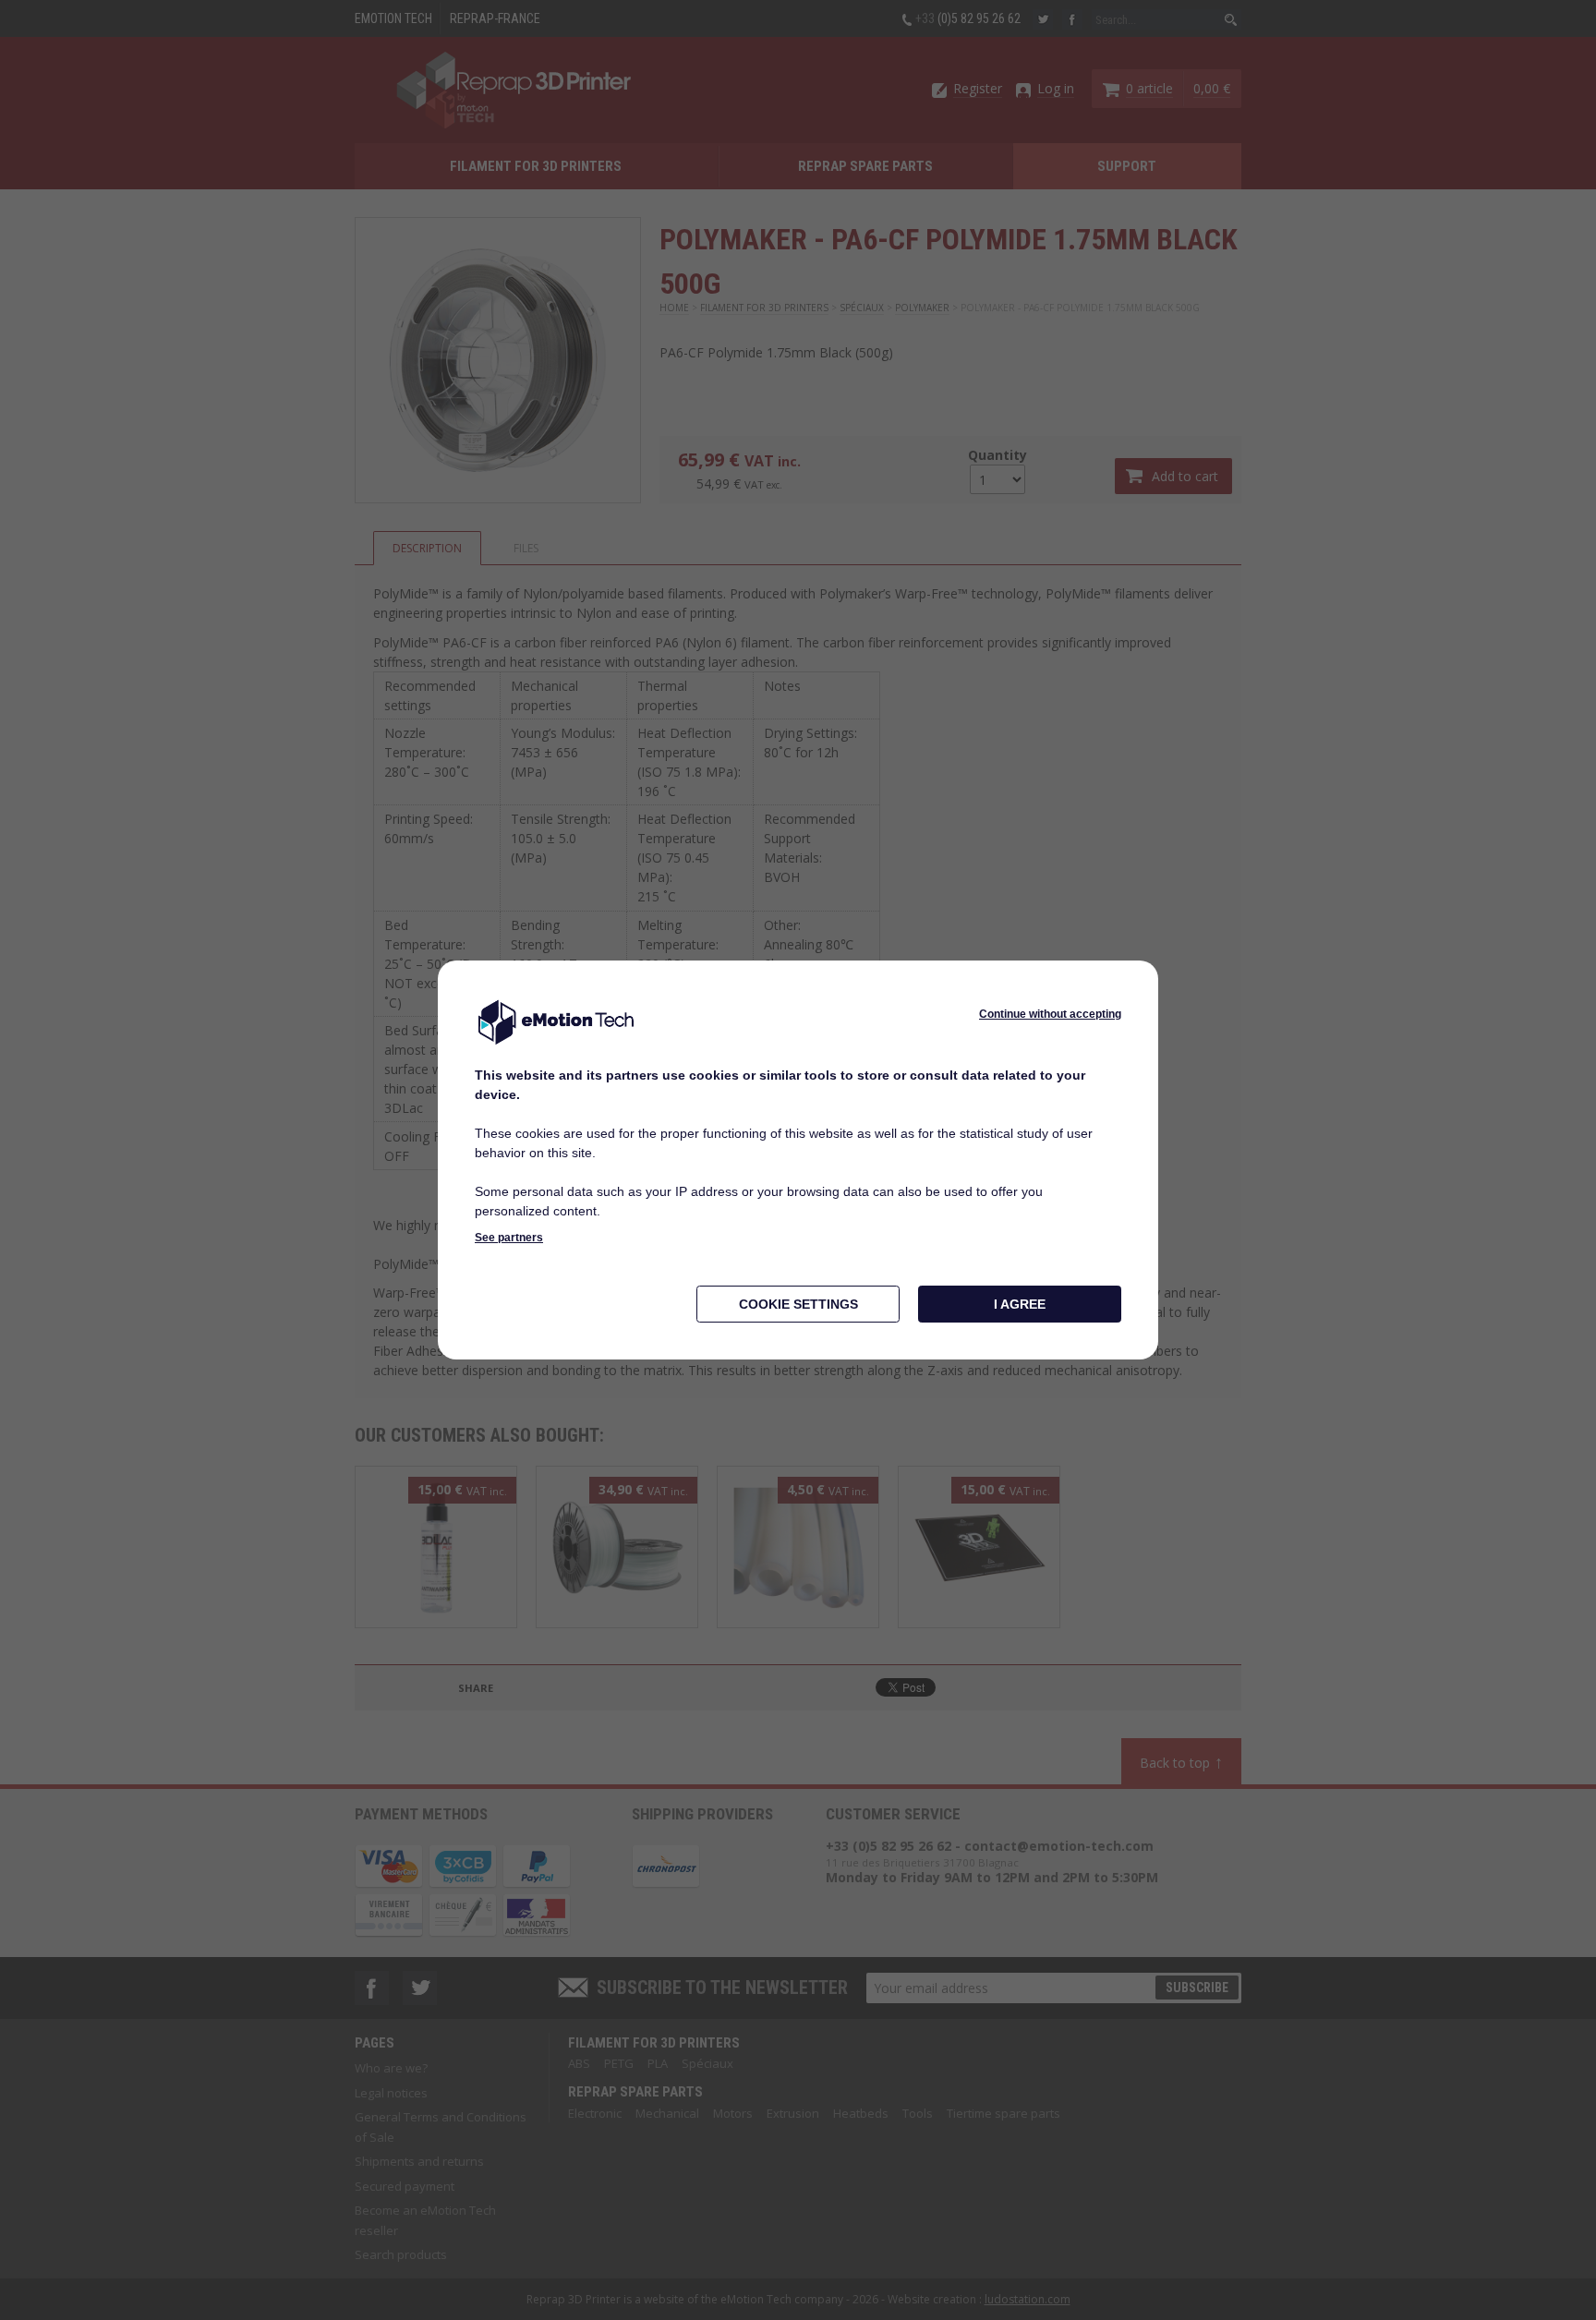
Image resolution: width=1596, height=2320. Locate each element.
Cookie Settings (798, 1304)
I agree (1020, 1304)
